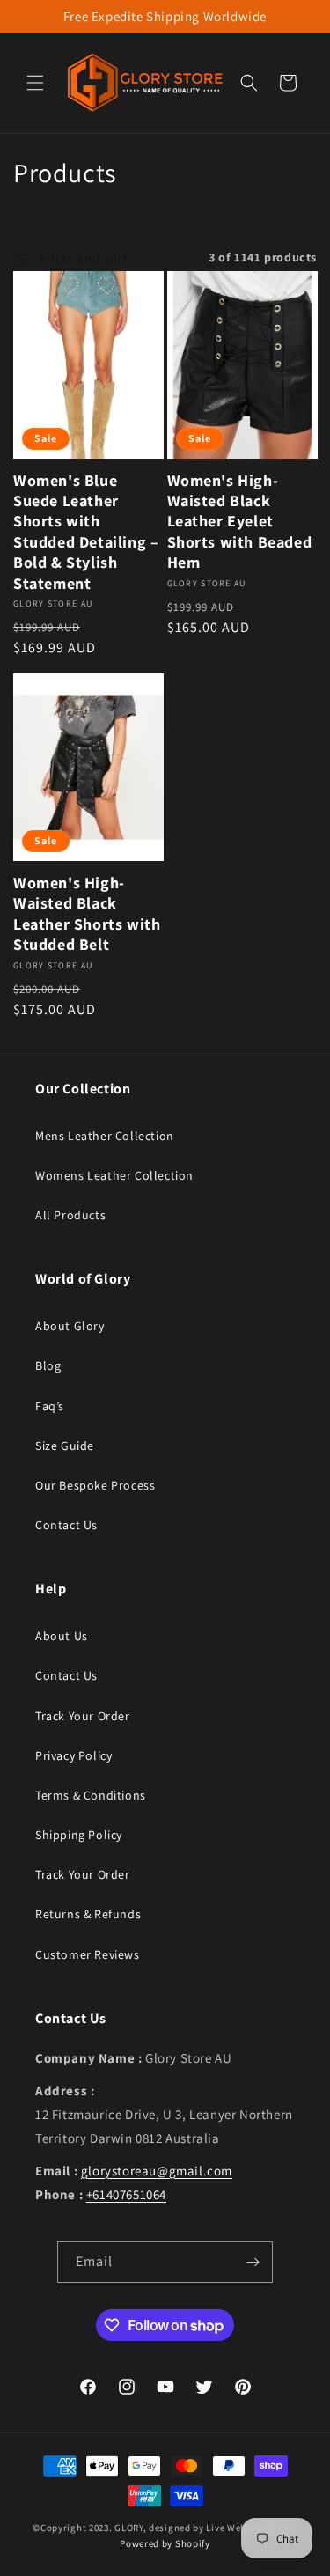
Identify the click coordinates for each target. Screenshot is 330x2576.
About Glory (70, 1326)
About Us (62, 1636)
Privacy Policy (73, 1755)
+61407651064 (126, 2194)
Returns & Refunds (88, 1914)
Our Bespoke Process (95, 1485)
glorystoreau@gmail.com (157, 2171)
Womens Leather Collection (114, 1175)
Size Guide (65, 1446)
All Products (70, 1215)
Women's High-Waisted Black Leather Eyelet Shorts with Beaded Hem (240, 522)
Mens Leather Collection (105, 1136)
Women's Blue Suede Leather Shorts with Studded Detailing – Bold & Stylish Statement (86, 532)
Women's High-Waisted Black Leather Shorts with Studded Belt (87, 913)
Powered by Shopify (165, 2543)
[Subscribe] (253, 2262)
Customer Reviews (88, 1954)
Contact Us (66, 1525)
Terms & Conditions (91, 1795)
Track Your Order (83, 1716)
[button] (35, 83)
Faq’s (50, 1406)
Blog (48, 1365)
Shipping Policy (79, 1835)
